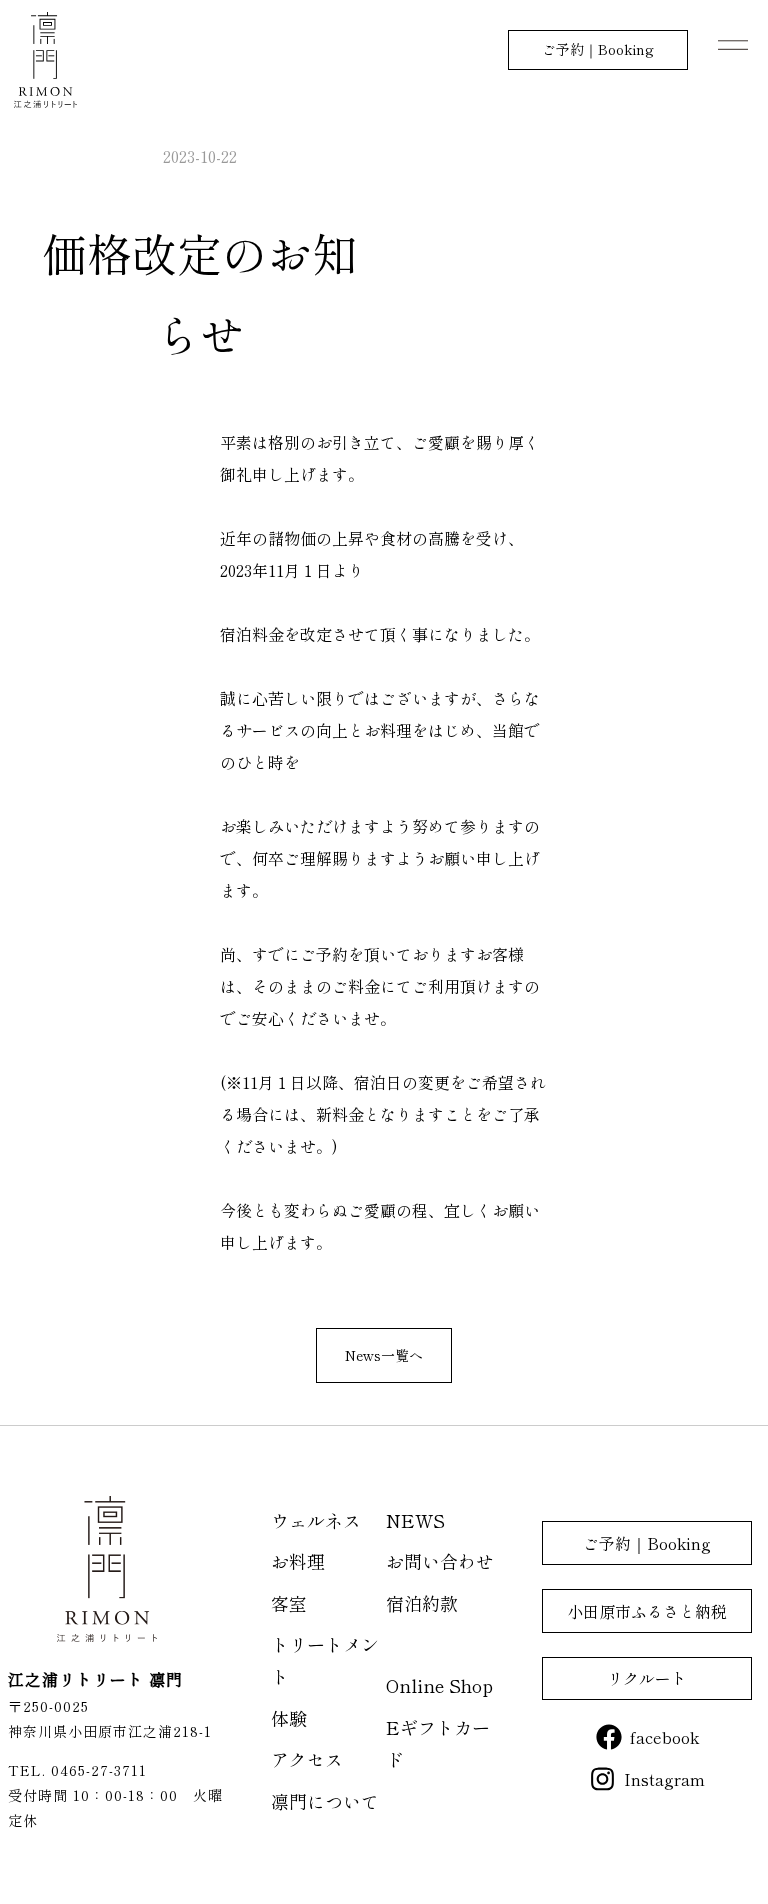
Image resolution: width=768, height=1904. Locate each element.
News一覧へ (384, 1355)
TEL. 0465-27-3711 (77, 1770)
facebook (664, 1737)
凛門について (325, 1801)
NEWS (415, 1520)
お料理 (298, 1561)
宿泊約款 (422, 1603)
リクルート (647, 1678)
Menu (733, 45)
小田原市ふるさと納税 (647, 1611)
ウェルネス (316, 1520)
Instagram (664, 1779)
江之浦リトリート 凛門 (45, 60)
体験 (289, 1718)
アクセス (307, 1759)
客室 (289, 1603)
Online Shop (439, 1685)
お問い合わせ (440, 1561)
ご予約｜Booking (598, 49)
